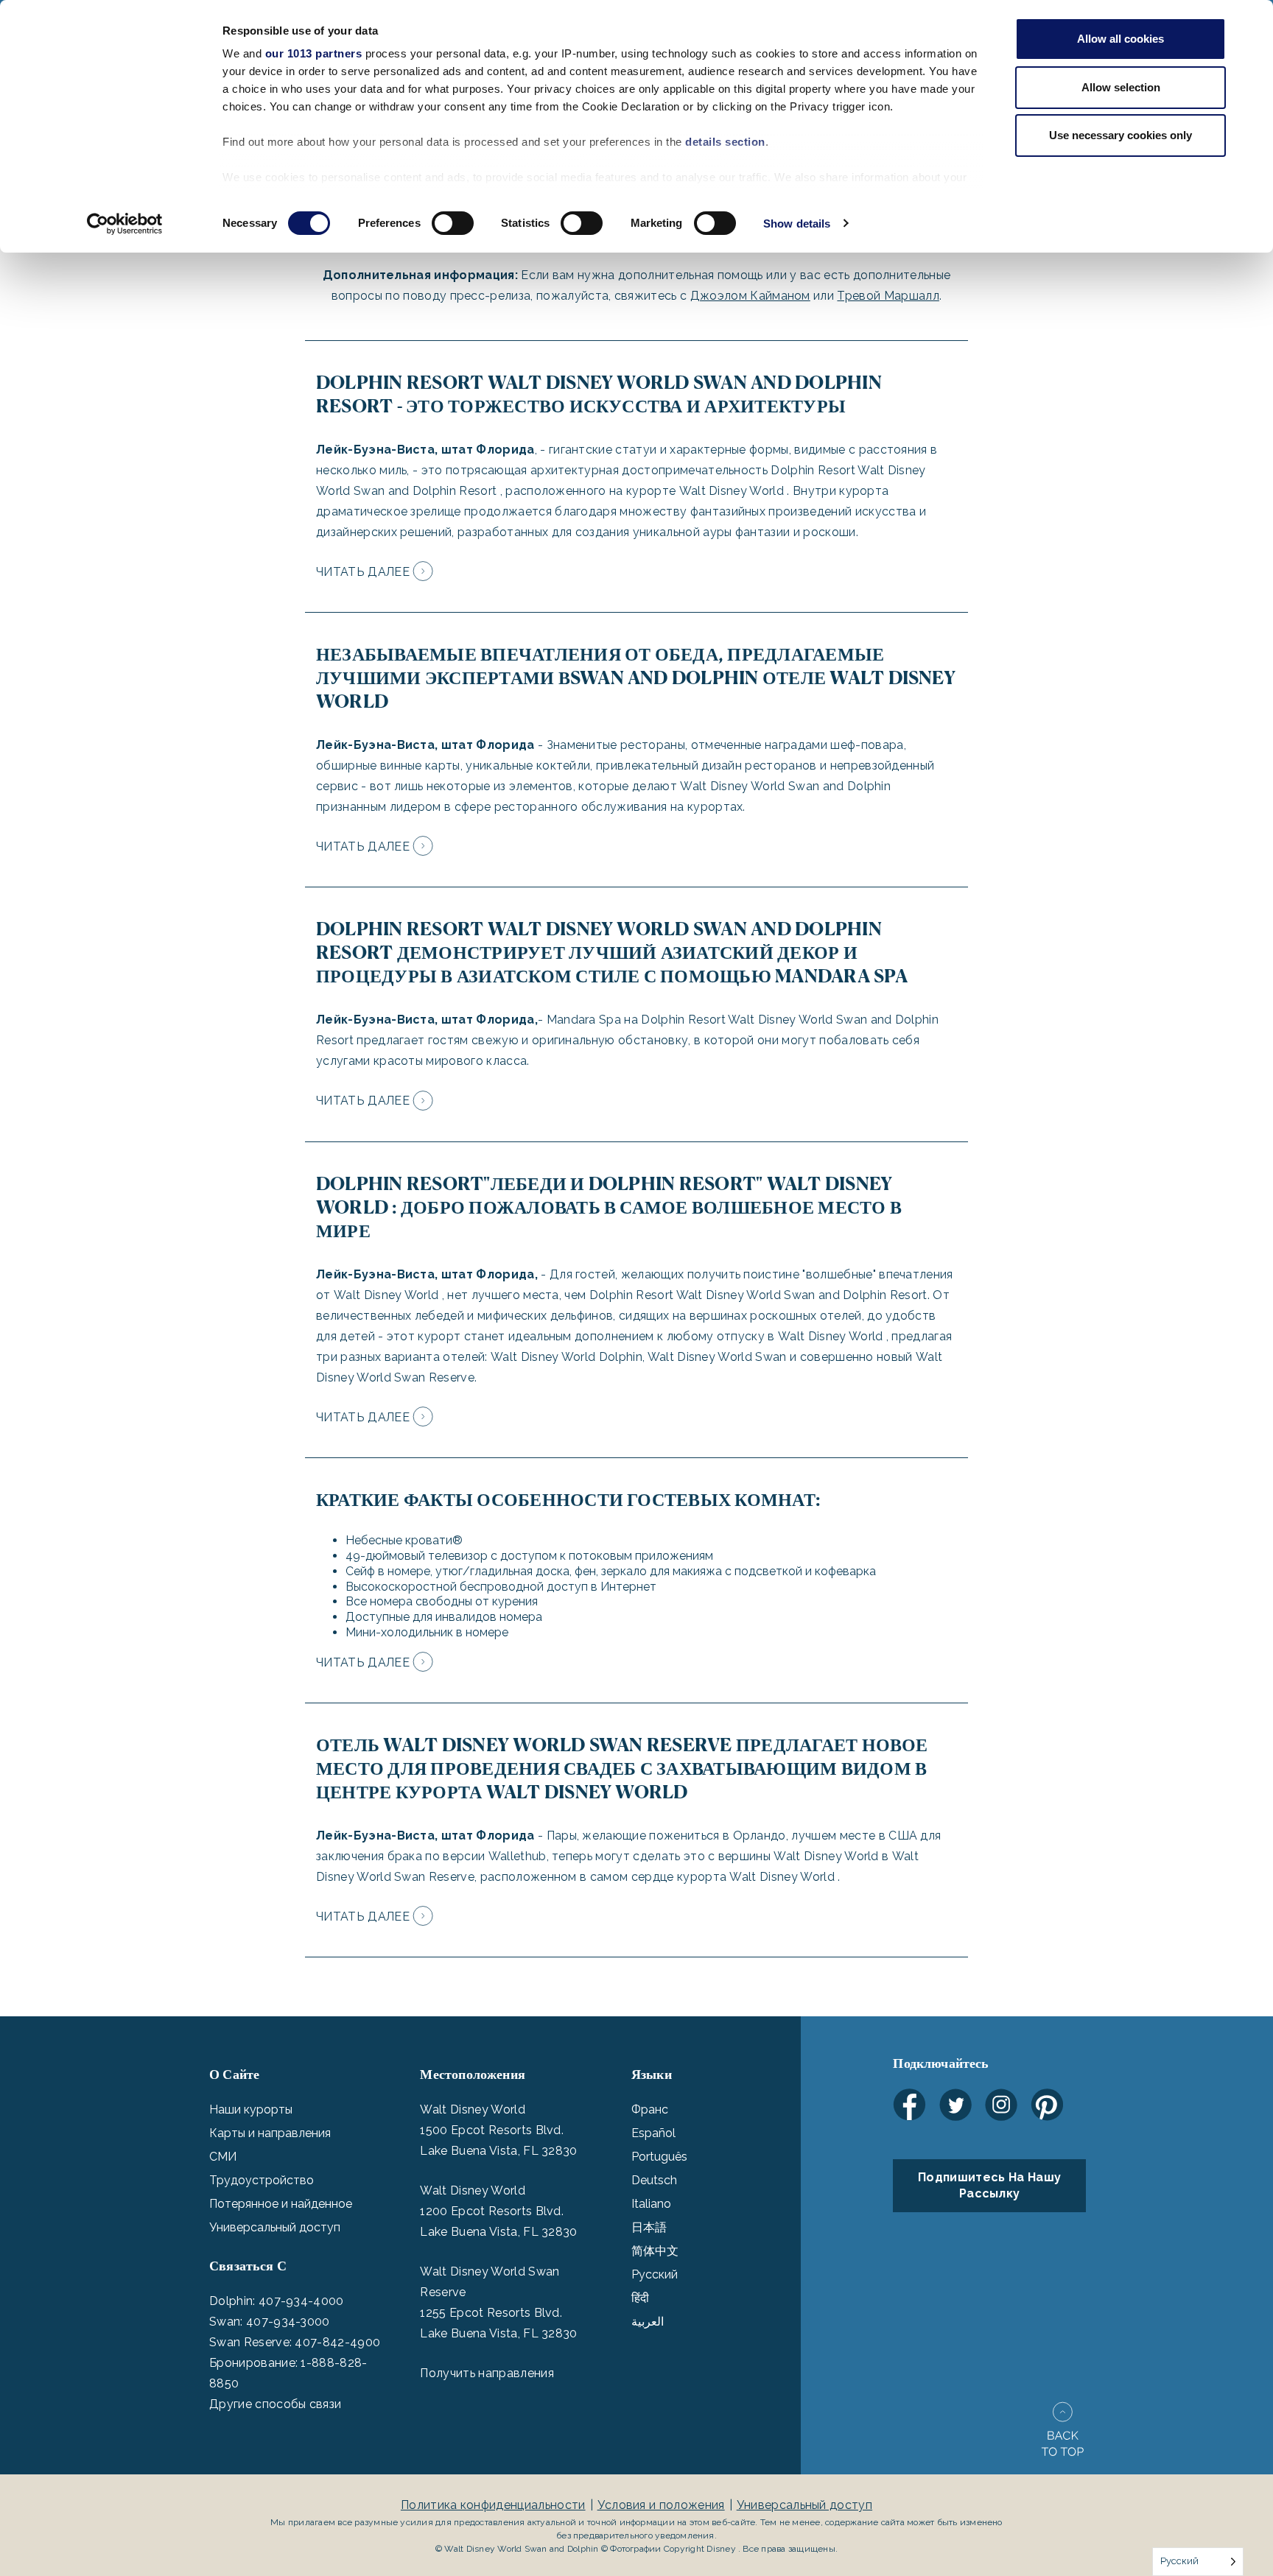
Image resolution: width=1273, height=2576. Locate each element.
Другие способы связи (275, 2404)
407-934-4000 (301, 2301)
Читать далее (363, 572)
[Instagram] (1001, 2105)
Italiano (651, 2204)
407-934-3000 (288, 2322)
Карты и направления (270, 2133)
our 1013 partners (314, 53)
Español (653, 2133)
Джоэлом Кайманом (750, 296)
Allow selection (1121, 87)
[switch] (453, 223)
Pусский (655, 2274)
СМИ (223, 2157)
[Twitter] (955, 2105)
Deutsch (654, 2180)
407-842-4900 (337, 2342)
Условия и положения (661, 2505)
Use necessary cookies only (1121, 135)
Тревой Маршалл (888, 296)
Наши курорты (251, 2109)
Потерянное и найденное (281, 2204)
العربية (648, 2322)
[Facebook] (909, 2105)
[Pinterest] (1047, 2105)
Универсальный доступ (275, 2227)
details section (725, 142)
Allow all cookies (1121, 39)
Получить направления (487, 2373)
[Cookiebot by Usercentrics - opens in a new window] (125, 224)
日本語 (649, 2227)
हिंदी (640, 2298)
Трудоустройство (262, 2180)
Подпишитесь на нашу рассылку (989, 2185)
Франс (650, 2109)
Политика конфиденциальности (493, 2505)
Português (659, 2157)
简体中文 (655, 2251)
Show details (797, 224)
